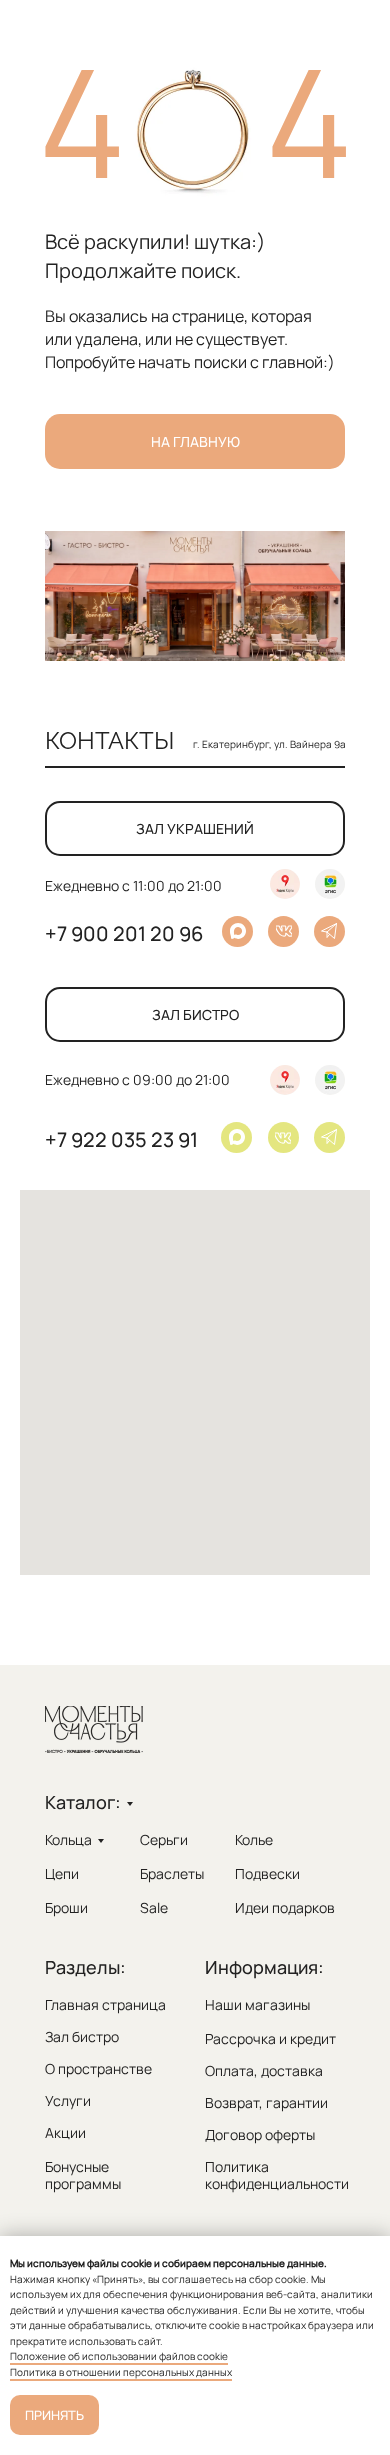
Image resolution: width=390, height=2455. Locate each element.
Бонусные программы (83, 2175)
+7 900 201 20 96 (124, 933)
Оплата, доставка (264, 2070)
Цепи (62, 1873)
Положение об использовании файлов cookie (119, 2356)
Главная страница (105, 2004)
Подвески (267, 1873)
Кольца (68, 1839)
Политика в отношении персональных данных (121, 2372)
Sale (154, 1907)
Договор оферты (260, 2134)
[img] (329, 1137)
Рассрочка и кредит (270, 2038)
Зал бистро (82, 2036)
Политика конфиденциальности (277, 2175)
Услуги (68, 2100)
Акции (65, 2132)
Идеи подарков (285, 1907)
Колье (254, 1839)
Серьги (164, 1839)
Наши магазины (257, 2004)
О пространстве (98, 2068)
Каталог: (83, 1802)
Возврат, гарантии (266, 2102)
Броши (66, 1907)
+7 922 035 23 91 (121, 1139)
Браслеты (172, 1873)
